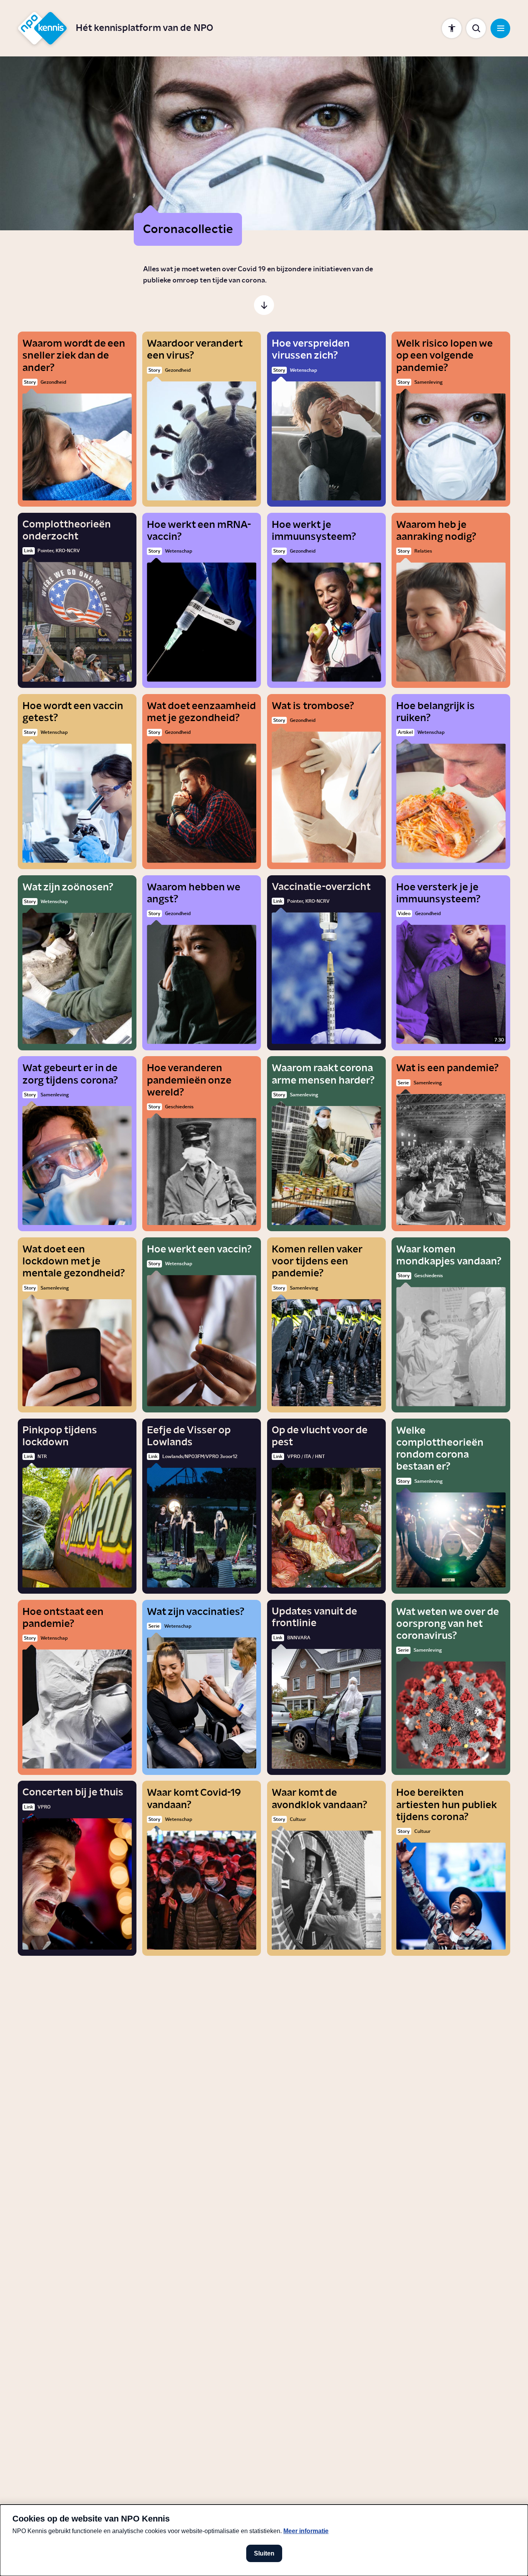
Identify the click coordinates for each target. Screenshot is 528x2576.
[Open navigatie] (500, 28)
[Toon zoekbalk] (476, 28)
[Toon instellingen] (452, 28)
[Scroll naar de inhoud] (264, 305)
